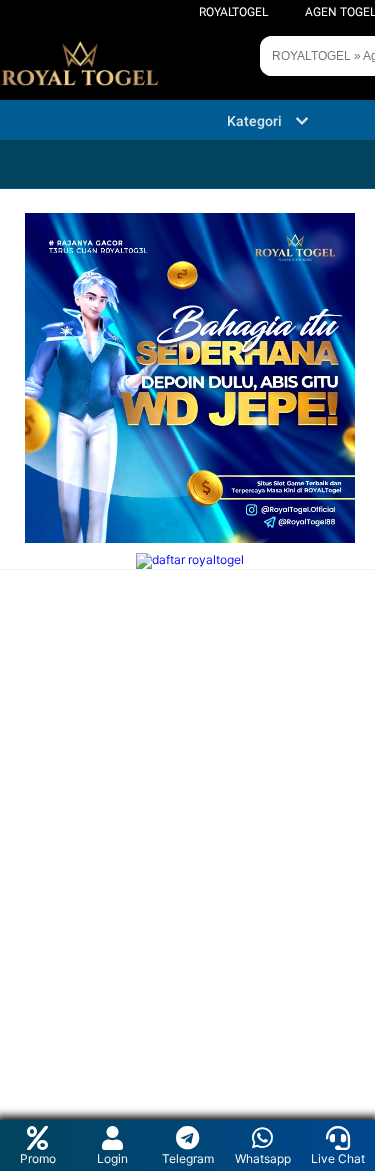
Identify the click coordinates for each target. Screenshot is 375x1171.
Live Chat (338, 1158)
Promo (38, 1158)
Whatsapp (263, 1158)
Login (112, 1158)
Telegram (188, 1158)
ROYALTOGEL (233, 12)
